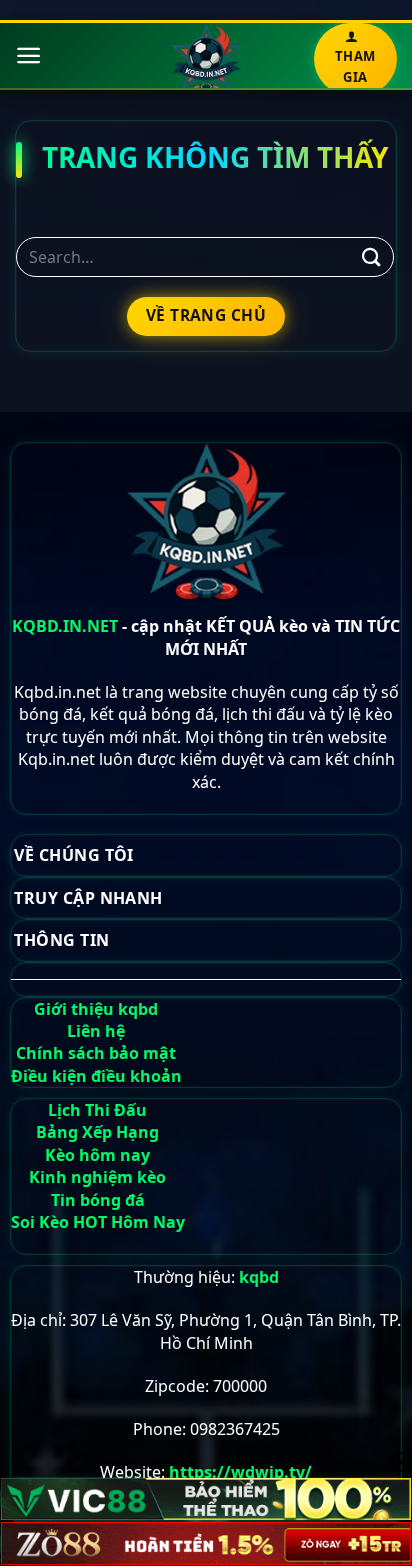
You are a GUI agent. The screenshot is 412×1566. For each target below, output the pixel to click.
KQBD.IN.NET (65, 626)
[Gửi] (372, 256)
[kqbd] (206, 58)
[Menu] (28, 55)
